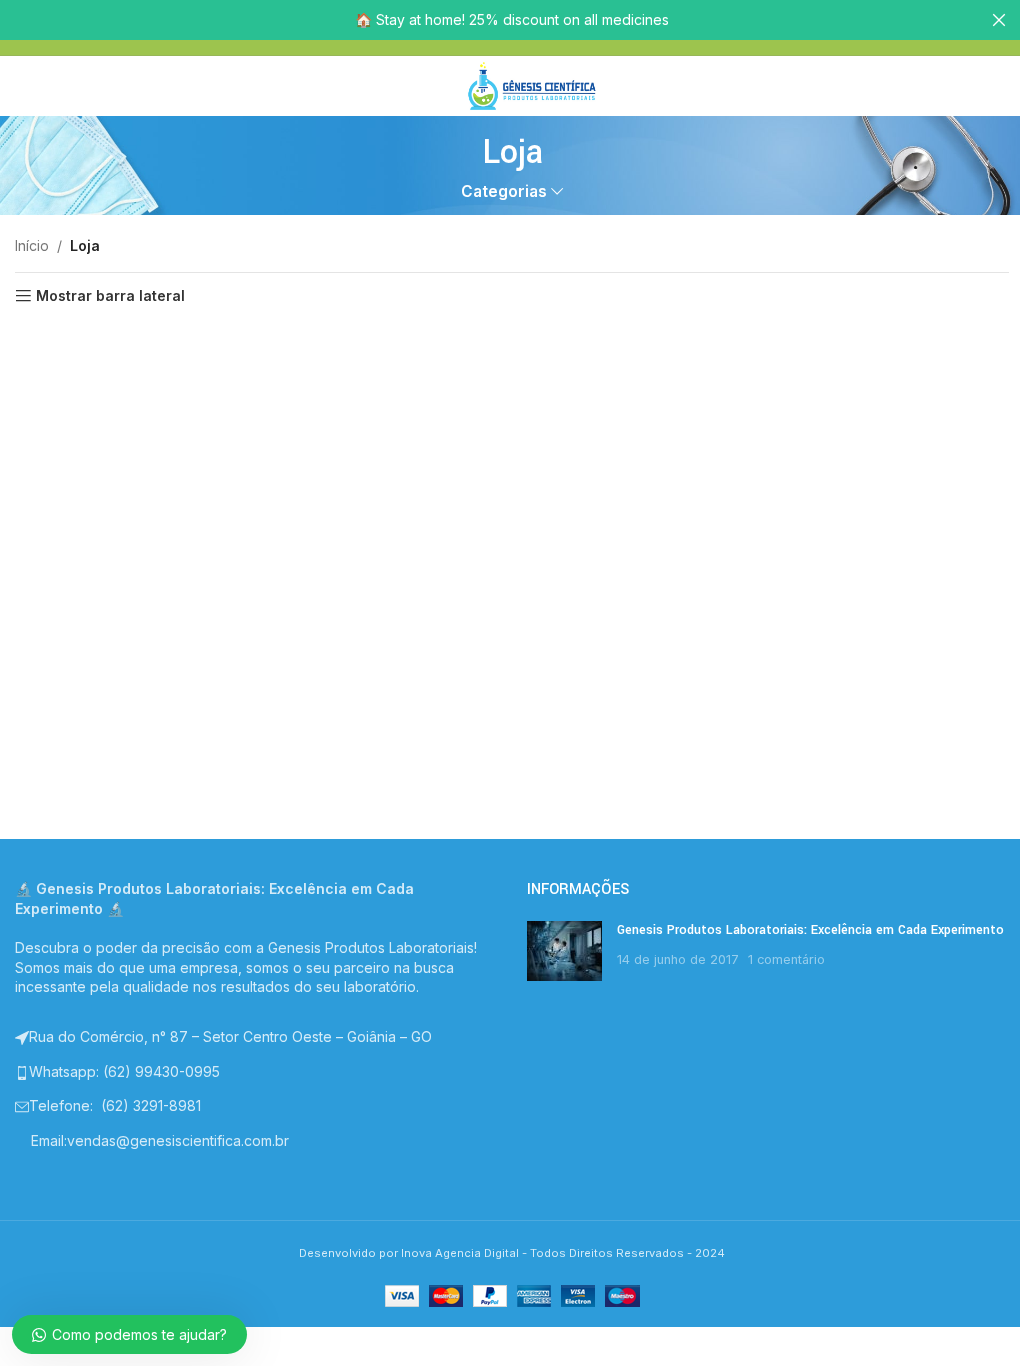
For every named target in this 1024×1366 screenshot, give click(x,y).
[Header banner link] (512, 20)
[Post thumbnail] (564, 951)
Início (32, 245)
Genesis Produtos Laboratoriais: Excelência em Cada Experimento (810, 930)
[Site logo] (532, 84)
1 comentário (786, 959)
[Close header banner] (999, 20)
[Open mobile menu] (435, 86)
